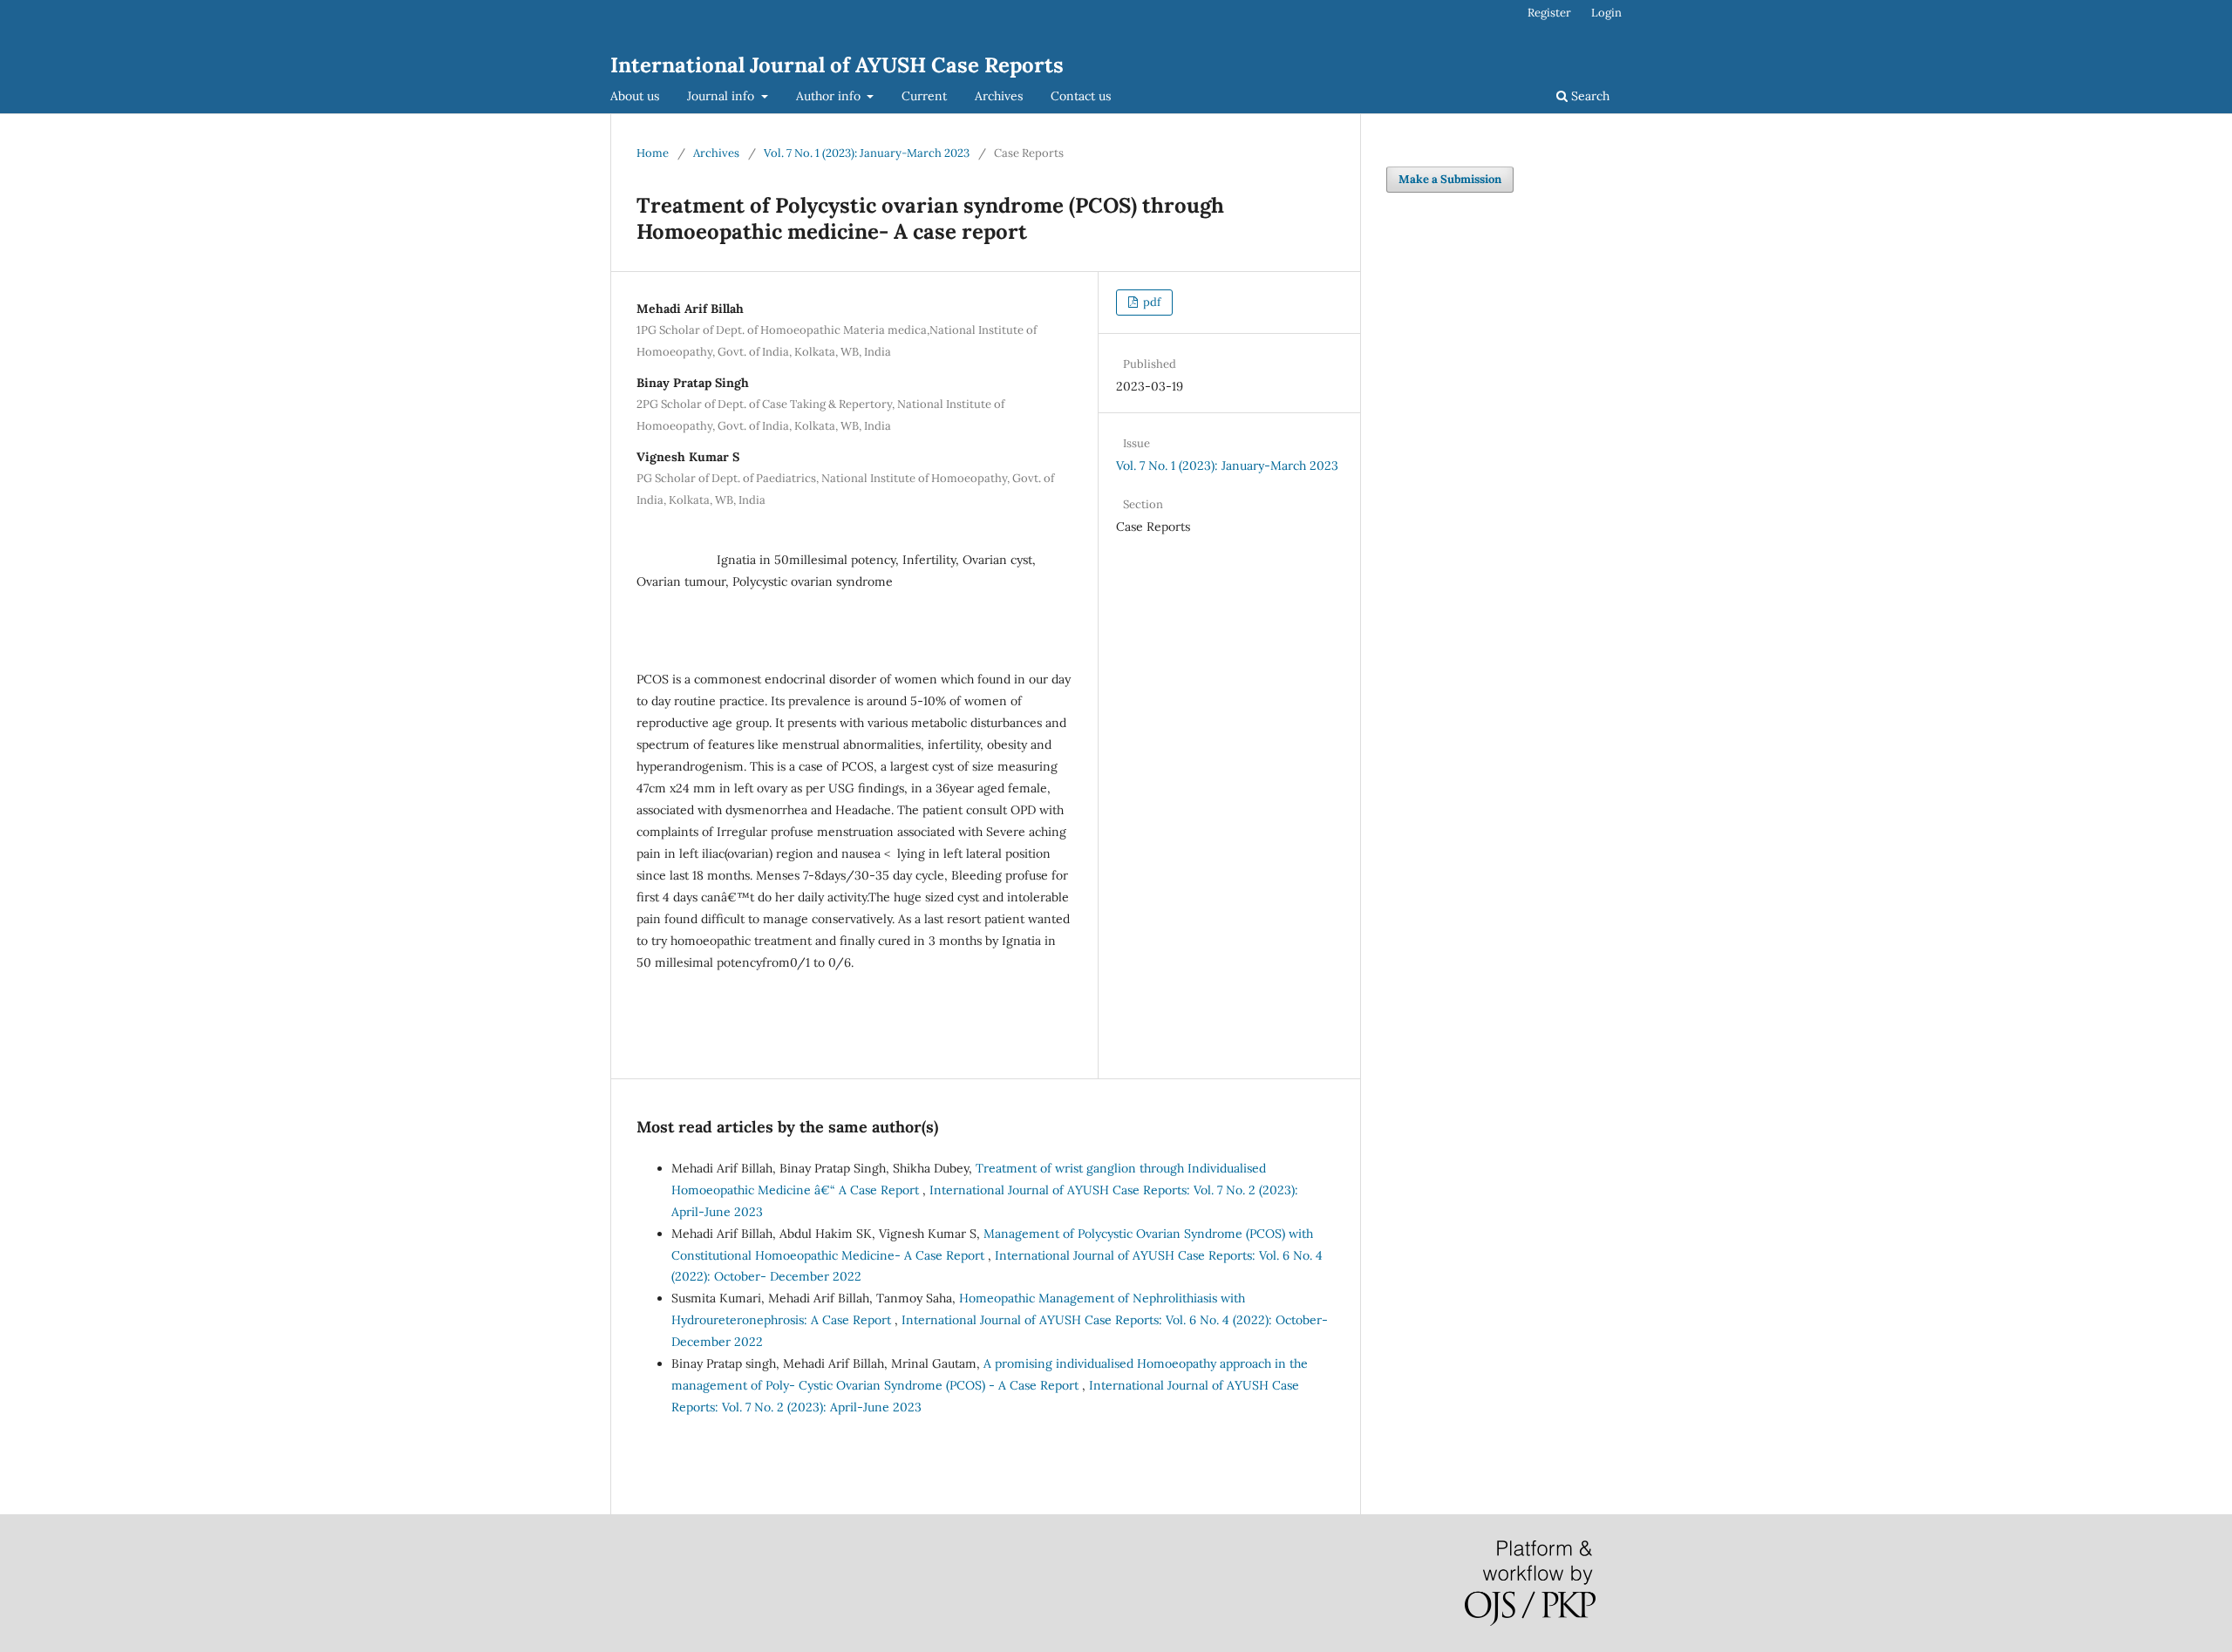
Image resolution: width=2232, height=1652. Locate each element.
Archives (999, 96)
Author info (830, 96)
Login (1606, 13)
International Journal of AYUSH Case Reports (837, 65)
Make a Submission (1450, 179)
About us (635, 96)
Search (1589, 96)
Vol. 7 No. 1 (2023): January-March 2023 (867, 153)
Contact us (1081, 96)
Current (924, 96)
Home (653, 153)
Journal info (722, 96)
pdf (1150, 302)
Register (1549, 13)
